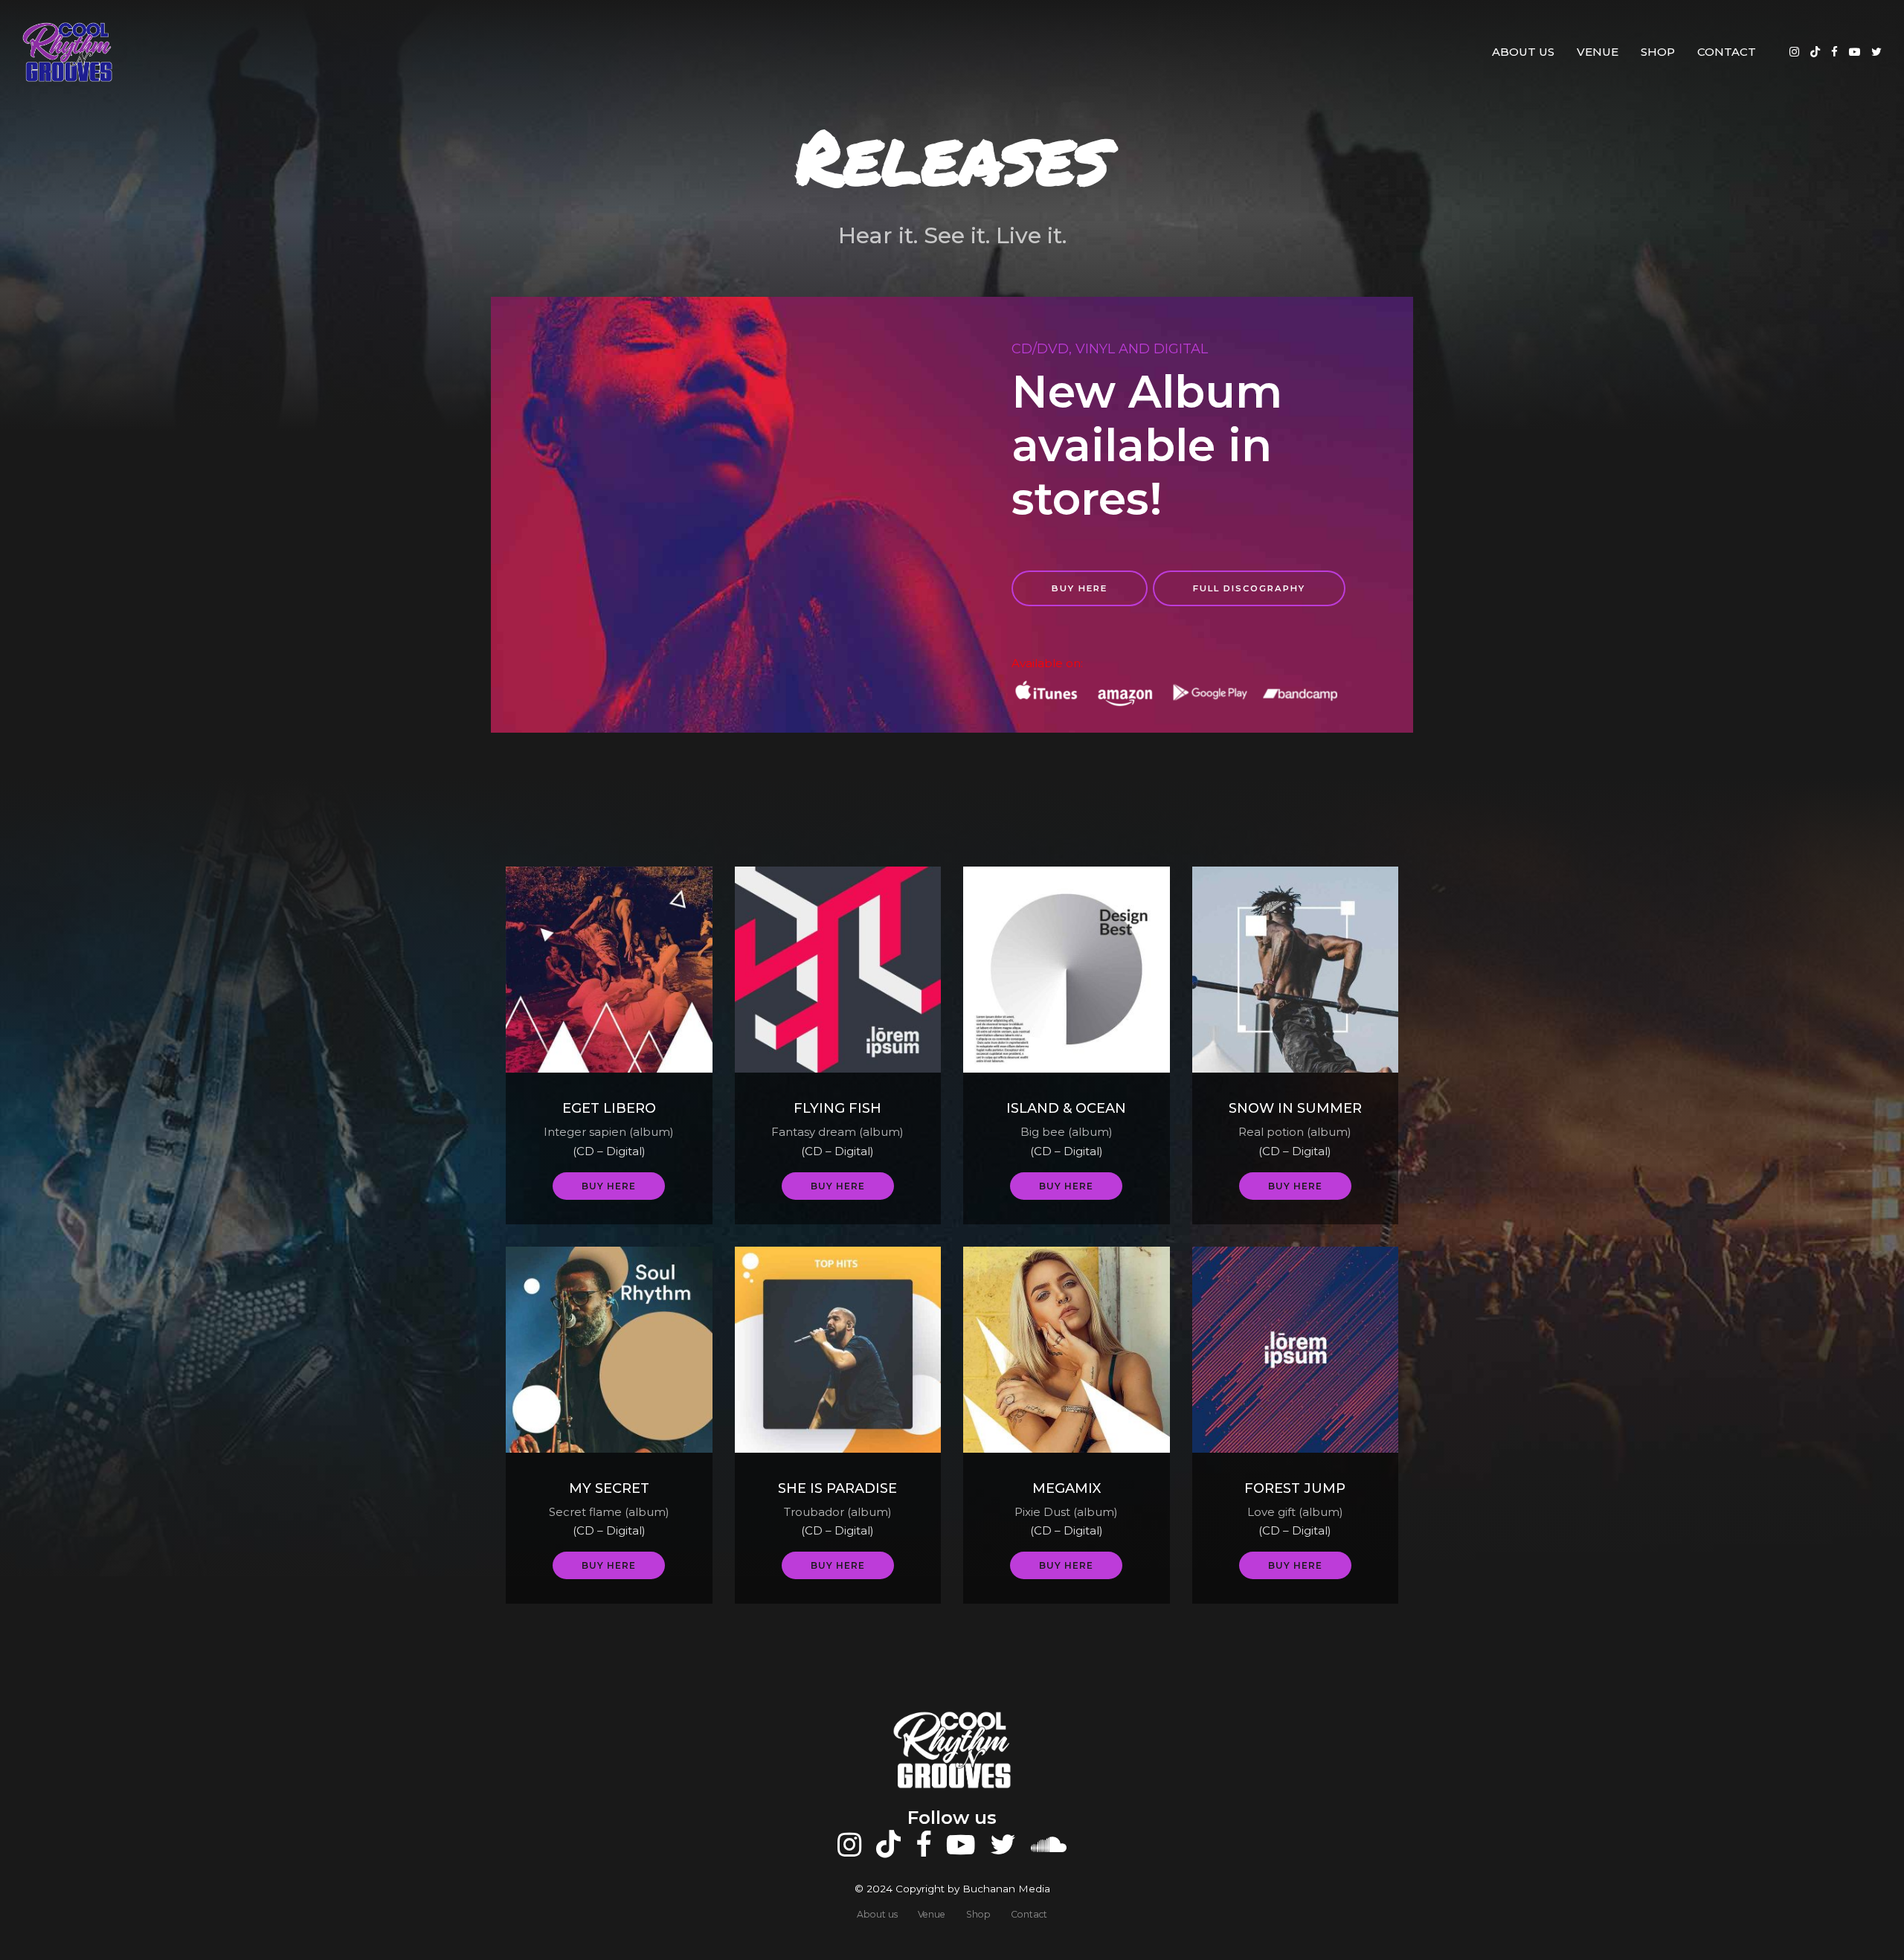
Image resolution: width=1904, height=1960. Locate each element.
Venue (1598, 52)
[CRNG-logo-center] (952, 1750)
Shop (1658, 52)
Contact (1727, 52)
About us (1523, 52)
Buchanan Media (1006, 1889)
